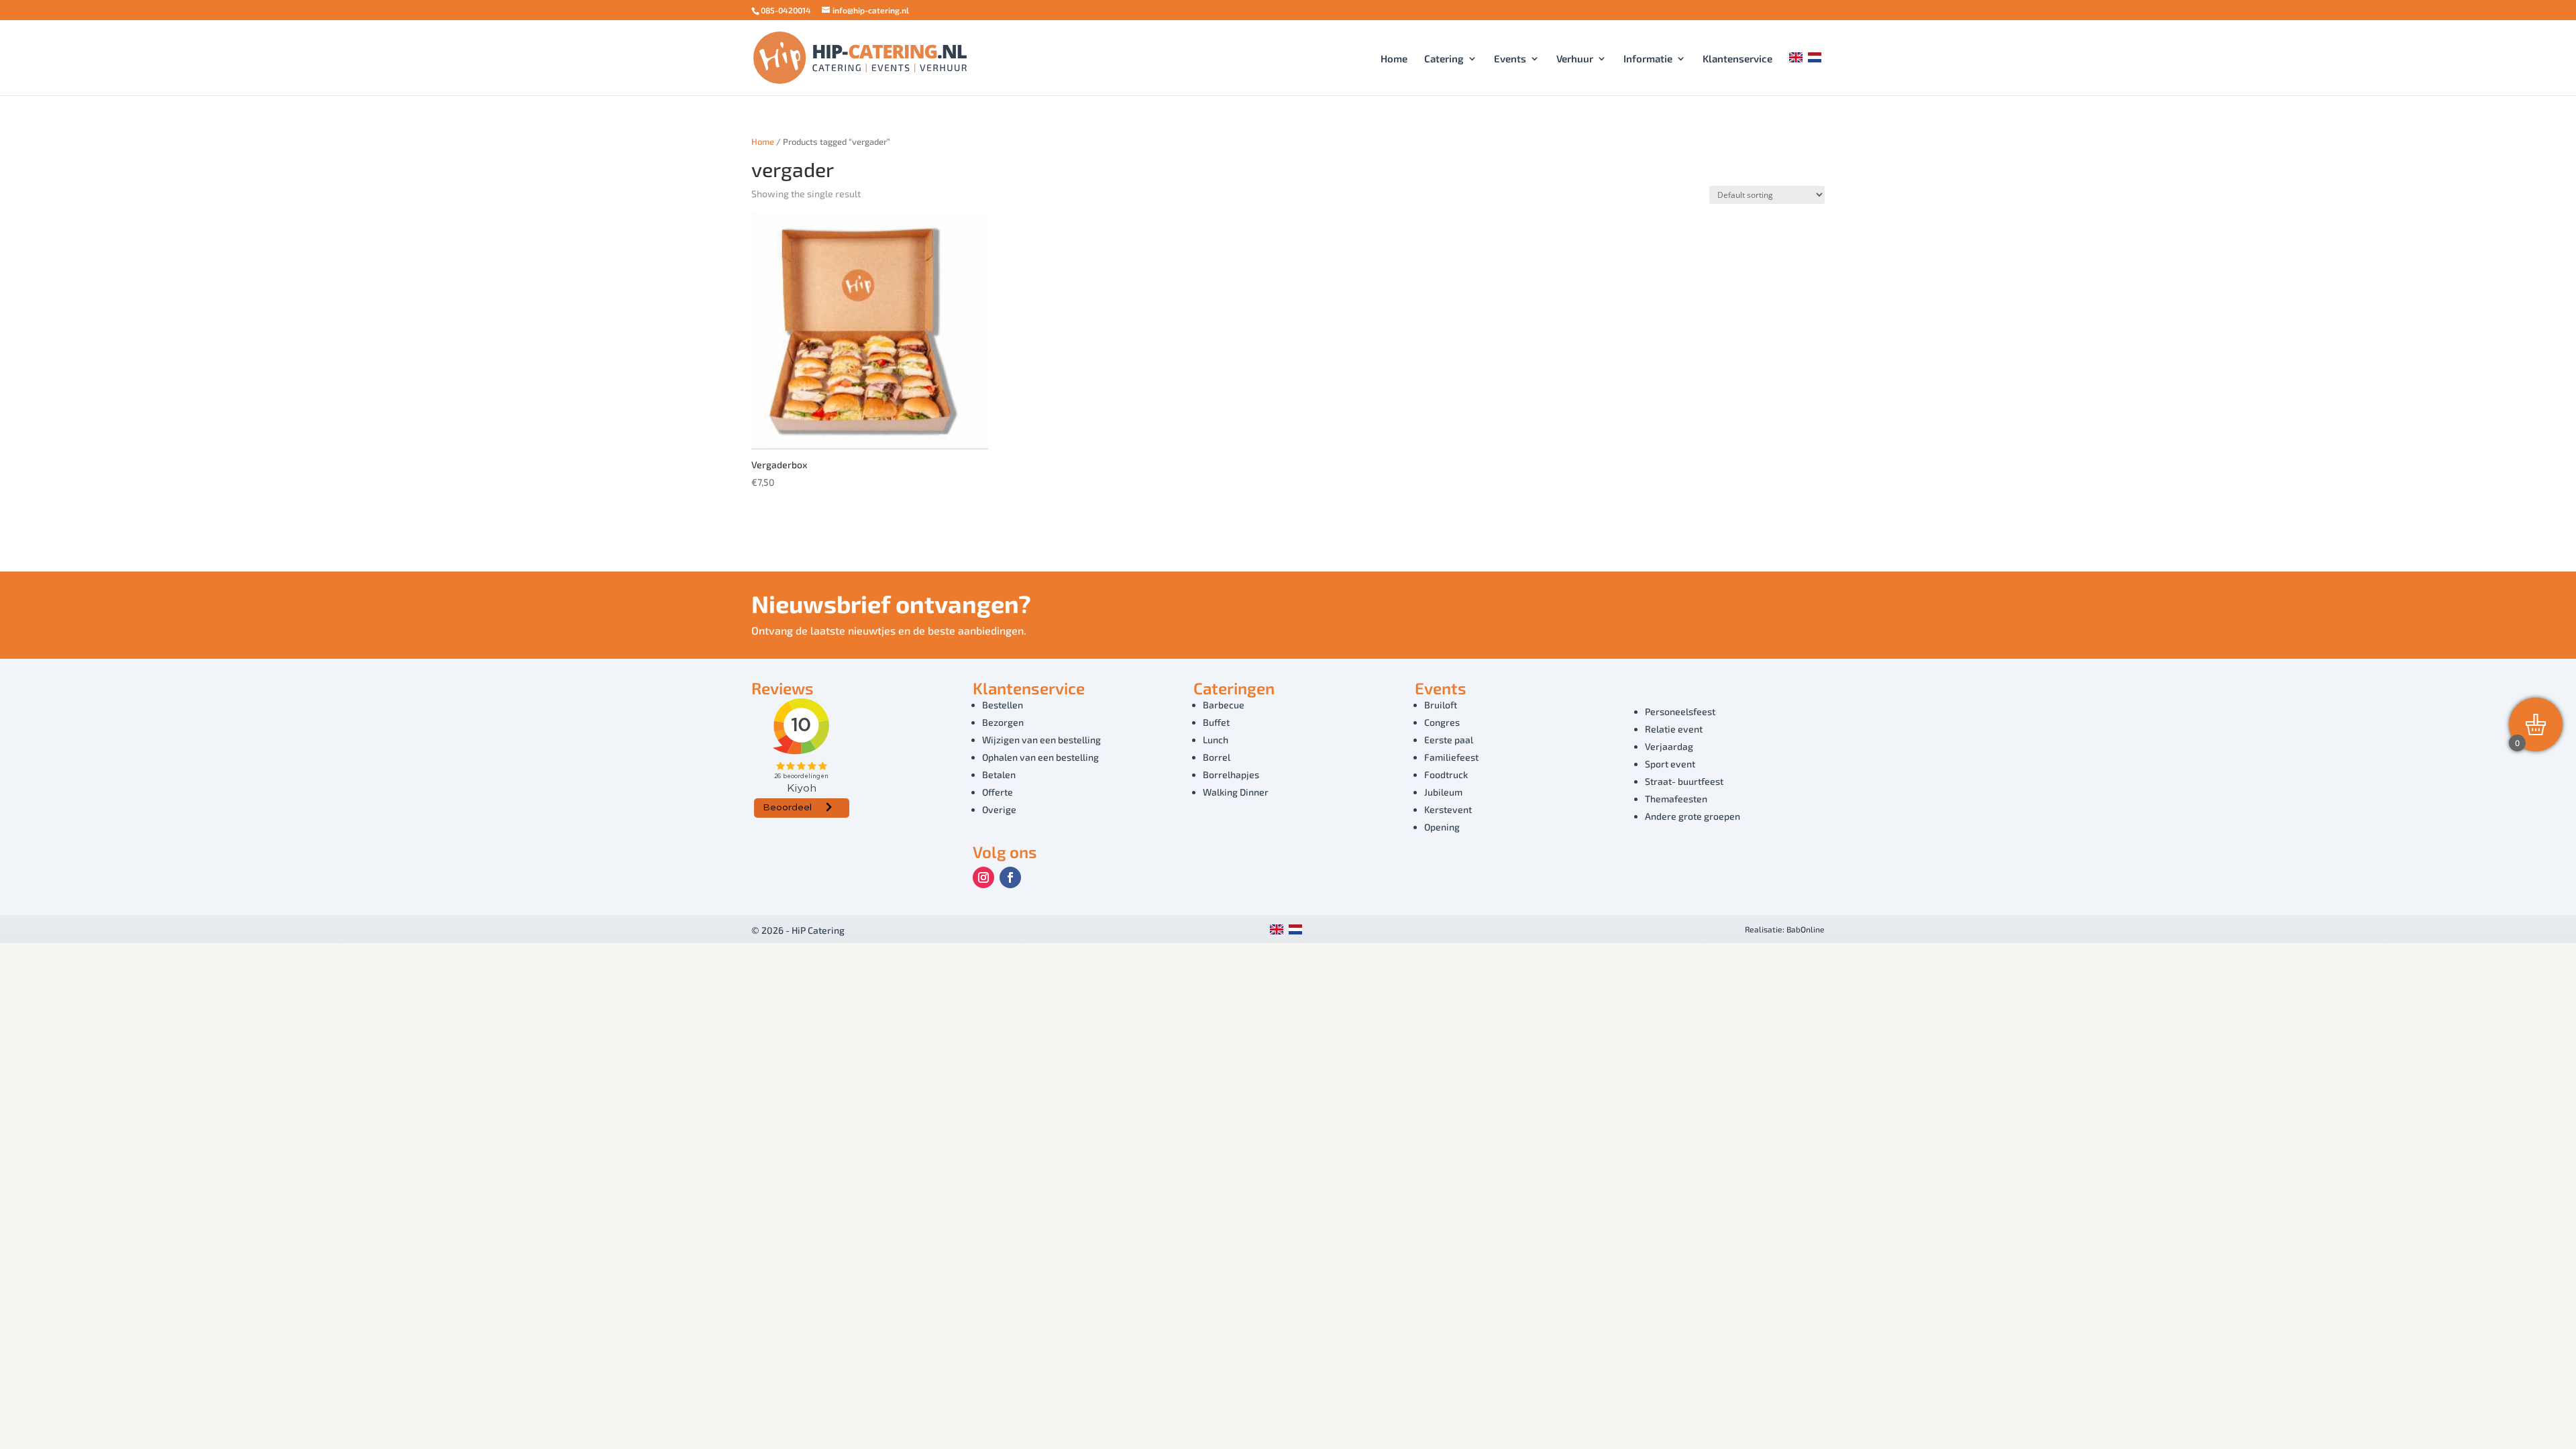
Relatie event (1674, 729)
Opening (1442, 827)
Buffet (1216, 722)
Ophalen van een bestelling (1040, 757)
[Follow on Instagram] (983, 877)
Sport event (1670, 764)
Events (1510, 59)
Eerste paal (1449, 740)
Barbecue (1224, 705)
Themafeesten (1676, 799)
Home (1394, 59)
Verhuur (1575, 59)
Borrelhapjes (1231, 774)
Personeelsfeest (1680, 711)
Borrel (1217, 757)
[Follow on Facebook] (1010, 877)
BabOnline (1806, 929)
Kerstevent (1448, 809)
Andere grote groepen (1693, 816)
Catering (1444, 59)
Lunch (1216, 740)
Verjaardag (1669, 746)
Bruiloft (1441, 705)
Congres (1442, 722)
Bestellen (1003, 705)
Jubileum (1443, 792)
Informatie (1648, 59)
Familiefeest (1451, 757)
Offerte (998, 792)
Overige (999, 809)
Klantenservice (1737, 59)
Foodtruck (1446, 774)
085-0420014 (786, 10)
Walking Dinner (1236, 792)
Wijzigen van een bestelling (1041, 740)
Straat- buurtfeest (1684, 781)
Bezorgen (1003, 722)
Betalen (999, 774)
